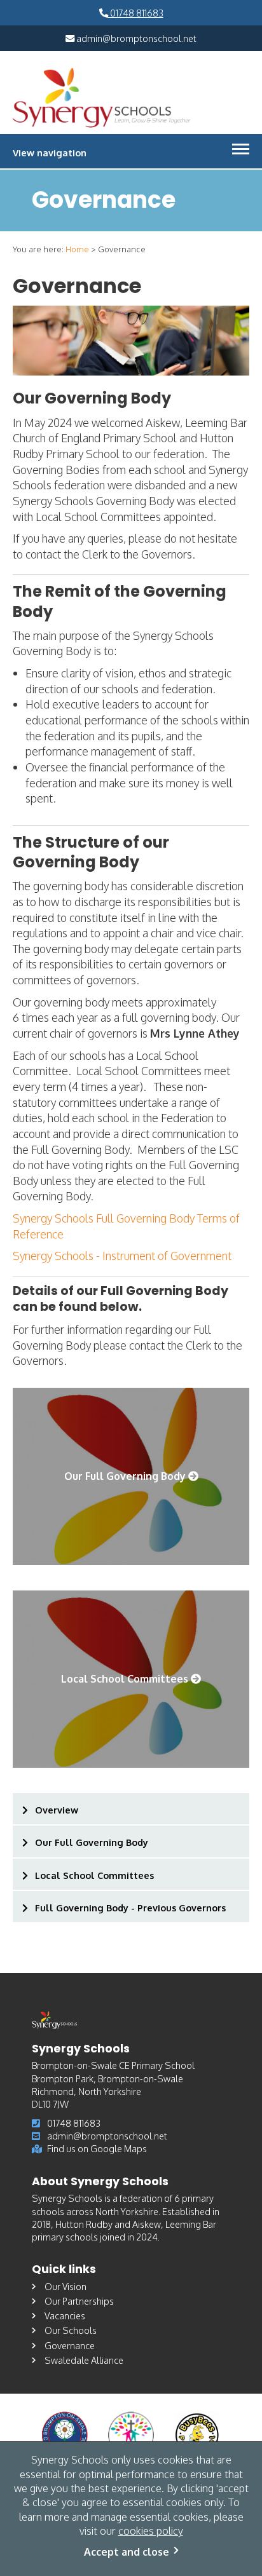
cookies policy (151, 2531)
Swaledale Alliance (84, 2360)
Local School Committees (94, 1875)
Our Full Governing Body (92, 1842)
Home (77, 249)
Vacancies (65, 2315)
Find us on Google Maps (97, 2148)
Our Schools (71, 2330)
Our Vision (65, 2286)
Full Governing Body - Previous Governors (130, 1908)
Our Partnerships (79, 2301)
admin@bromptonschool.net (135, 38)
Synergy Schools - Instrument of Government (122, 1256)
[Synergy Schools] (102, 97)
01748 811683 (136, 13)
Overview (57, 1810)
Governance (70, 2345)
